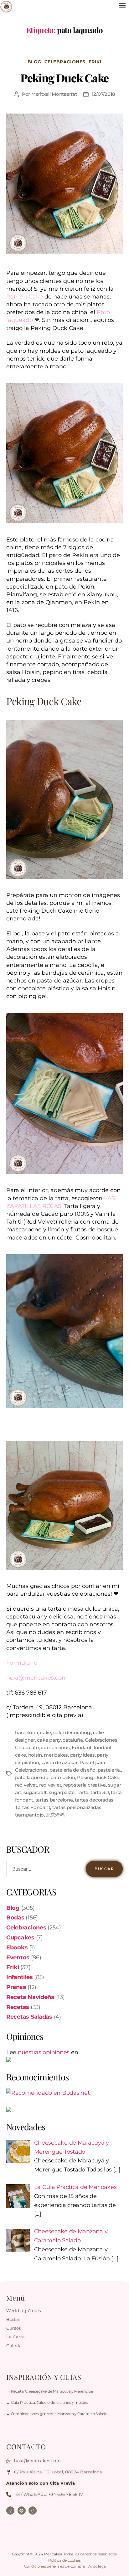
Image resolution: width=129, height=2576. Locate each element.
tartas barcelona (54, 1800)
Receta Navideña (30, 1997)
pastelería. (109, 1770)
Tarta (83, 1792)
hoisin (35, 1755)
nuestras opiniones (44, 2052)
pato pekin (63, 1777)
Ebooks (17, 1948)
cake (46, 1732)
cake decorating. (72, 1732)
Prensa (16, 1987)
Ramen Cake (25, 297)
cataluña (73, 1740)
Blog (34, 62)
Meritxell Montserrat (54, 94)
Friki (95, 62)
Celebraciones (65, 62)
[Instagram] (10, 2511)
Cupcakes (20, 1938)
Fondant (82, 1747)
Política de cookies (64, 2560)
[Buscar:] (44, 1870)
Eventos (18, 1957)
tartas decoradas (94, 1800)
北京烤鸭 (55, 1815)
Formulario (22, 1663)
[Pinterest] (22, 2511)
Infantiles (19, 1977)
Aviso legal (97, 2566)
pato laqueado (32, 1777)
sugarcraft (35, 1792)
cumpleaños (55, 1747)
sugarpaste (62, 1792)
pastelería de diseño (72, 1770)
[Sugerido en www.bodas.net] (64, 2093)
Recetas (18, 2007)
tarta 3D (100, 1792)
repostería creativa (85, 1785)
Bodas (15, 1918)
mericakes (56, 1755)
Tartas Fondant (33, 1807)
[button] (122, 5)
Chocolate (27, 1747)
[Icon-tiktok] (33, 2511)
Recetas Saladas (29, 2017)
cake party (49, 1740)
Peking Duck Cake (64, 78)
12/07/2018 (103, 94)
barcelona (27, 1732)
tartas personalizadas (77, 1807)
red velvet (26, 1785)
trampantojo (29, 1815)
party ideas (83, 1755)
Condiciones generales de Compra (55, 2566)
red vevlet (50, 1785)
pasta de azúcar (59, 1762)
